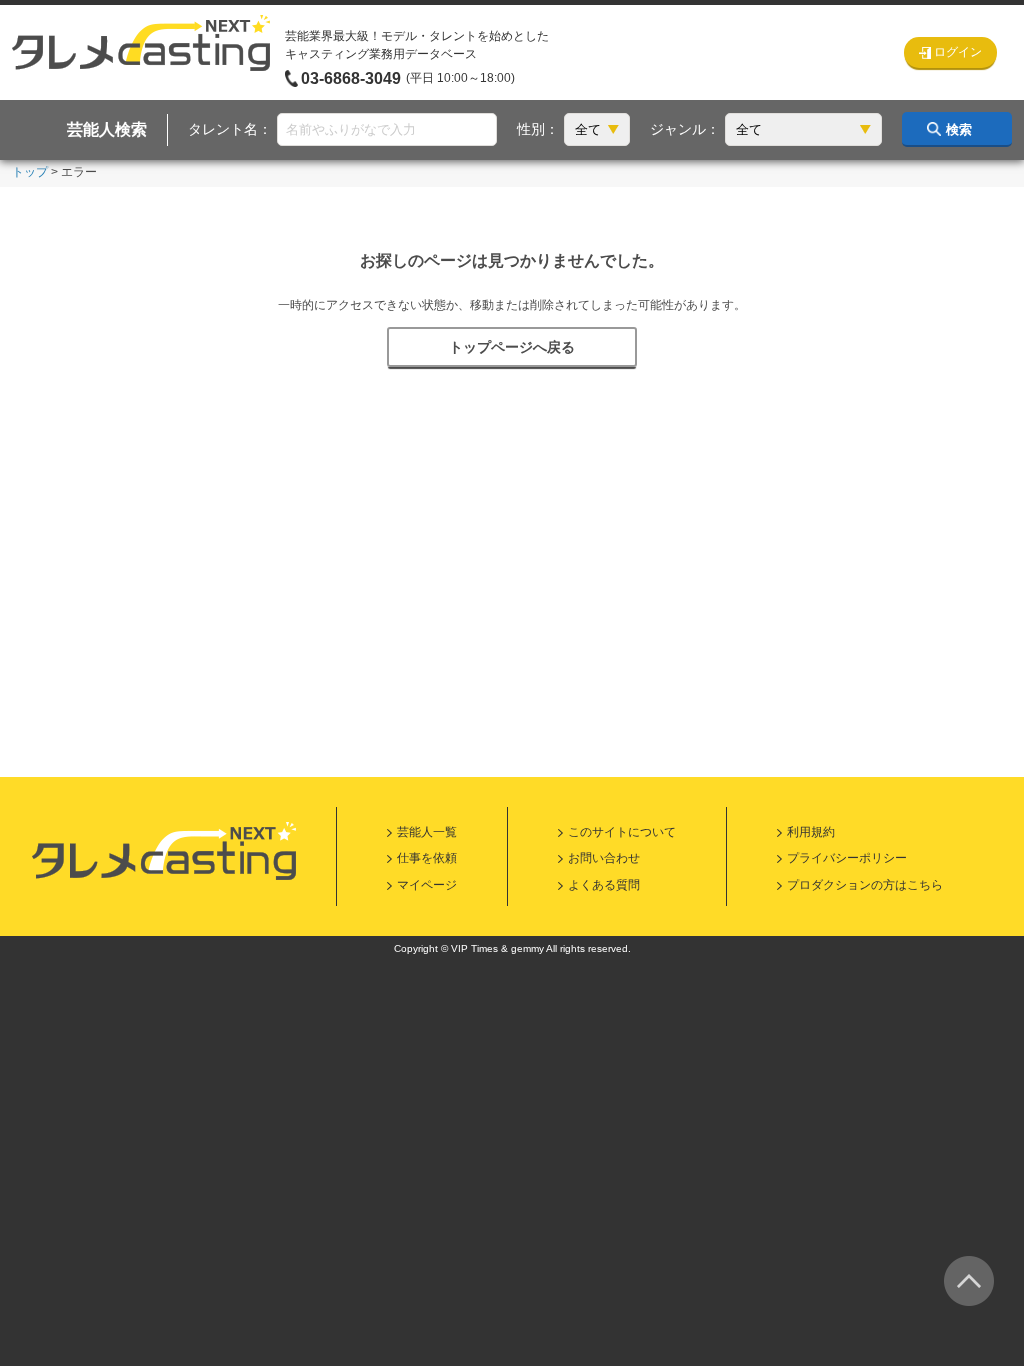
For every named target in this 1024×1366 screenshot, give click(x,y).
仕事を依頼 (427, 858)
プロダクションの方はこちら (865, 885)
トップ (30, 172)
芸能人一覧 (427, 832)
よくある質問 (604, 885)
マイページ (427, 885)
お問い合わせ (604, 858)
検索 (959, 129)
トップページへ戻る (512, 347)
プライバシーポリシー (847, 858)
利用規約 (811, 832)
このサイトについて (622, 832)
